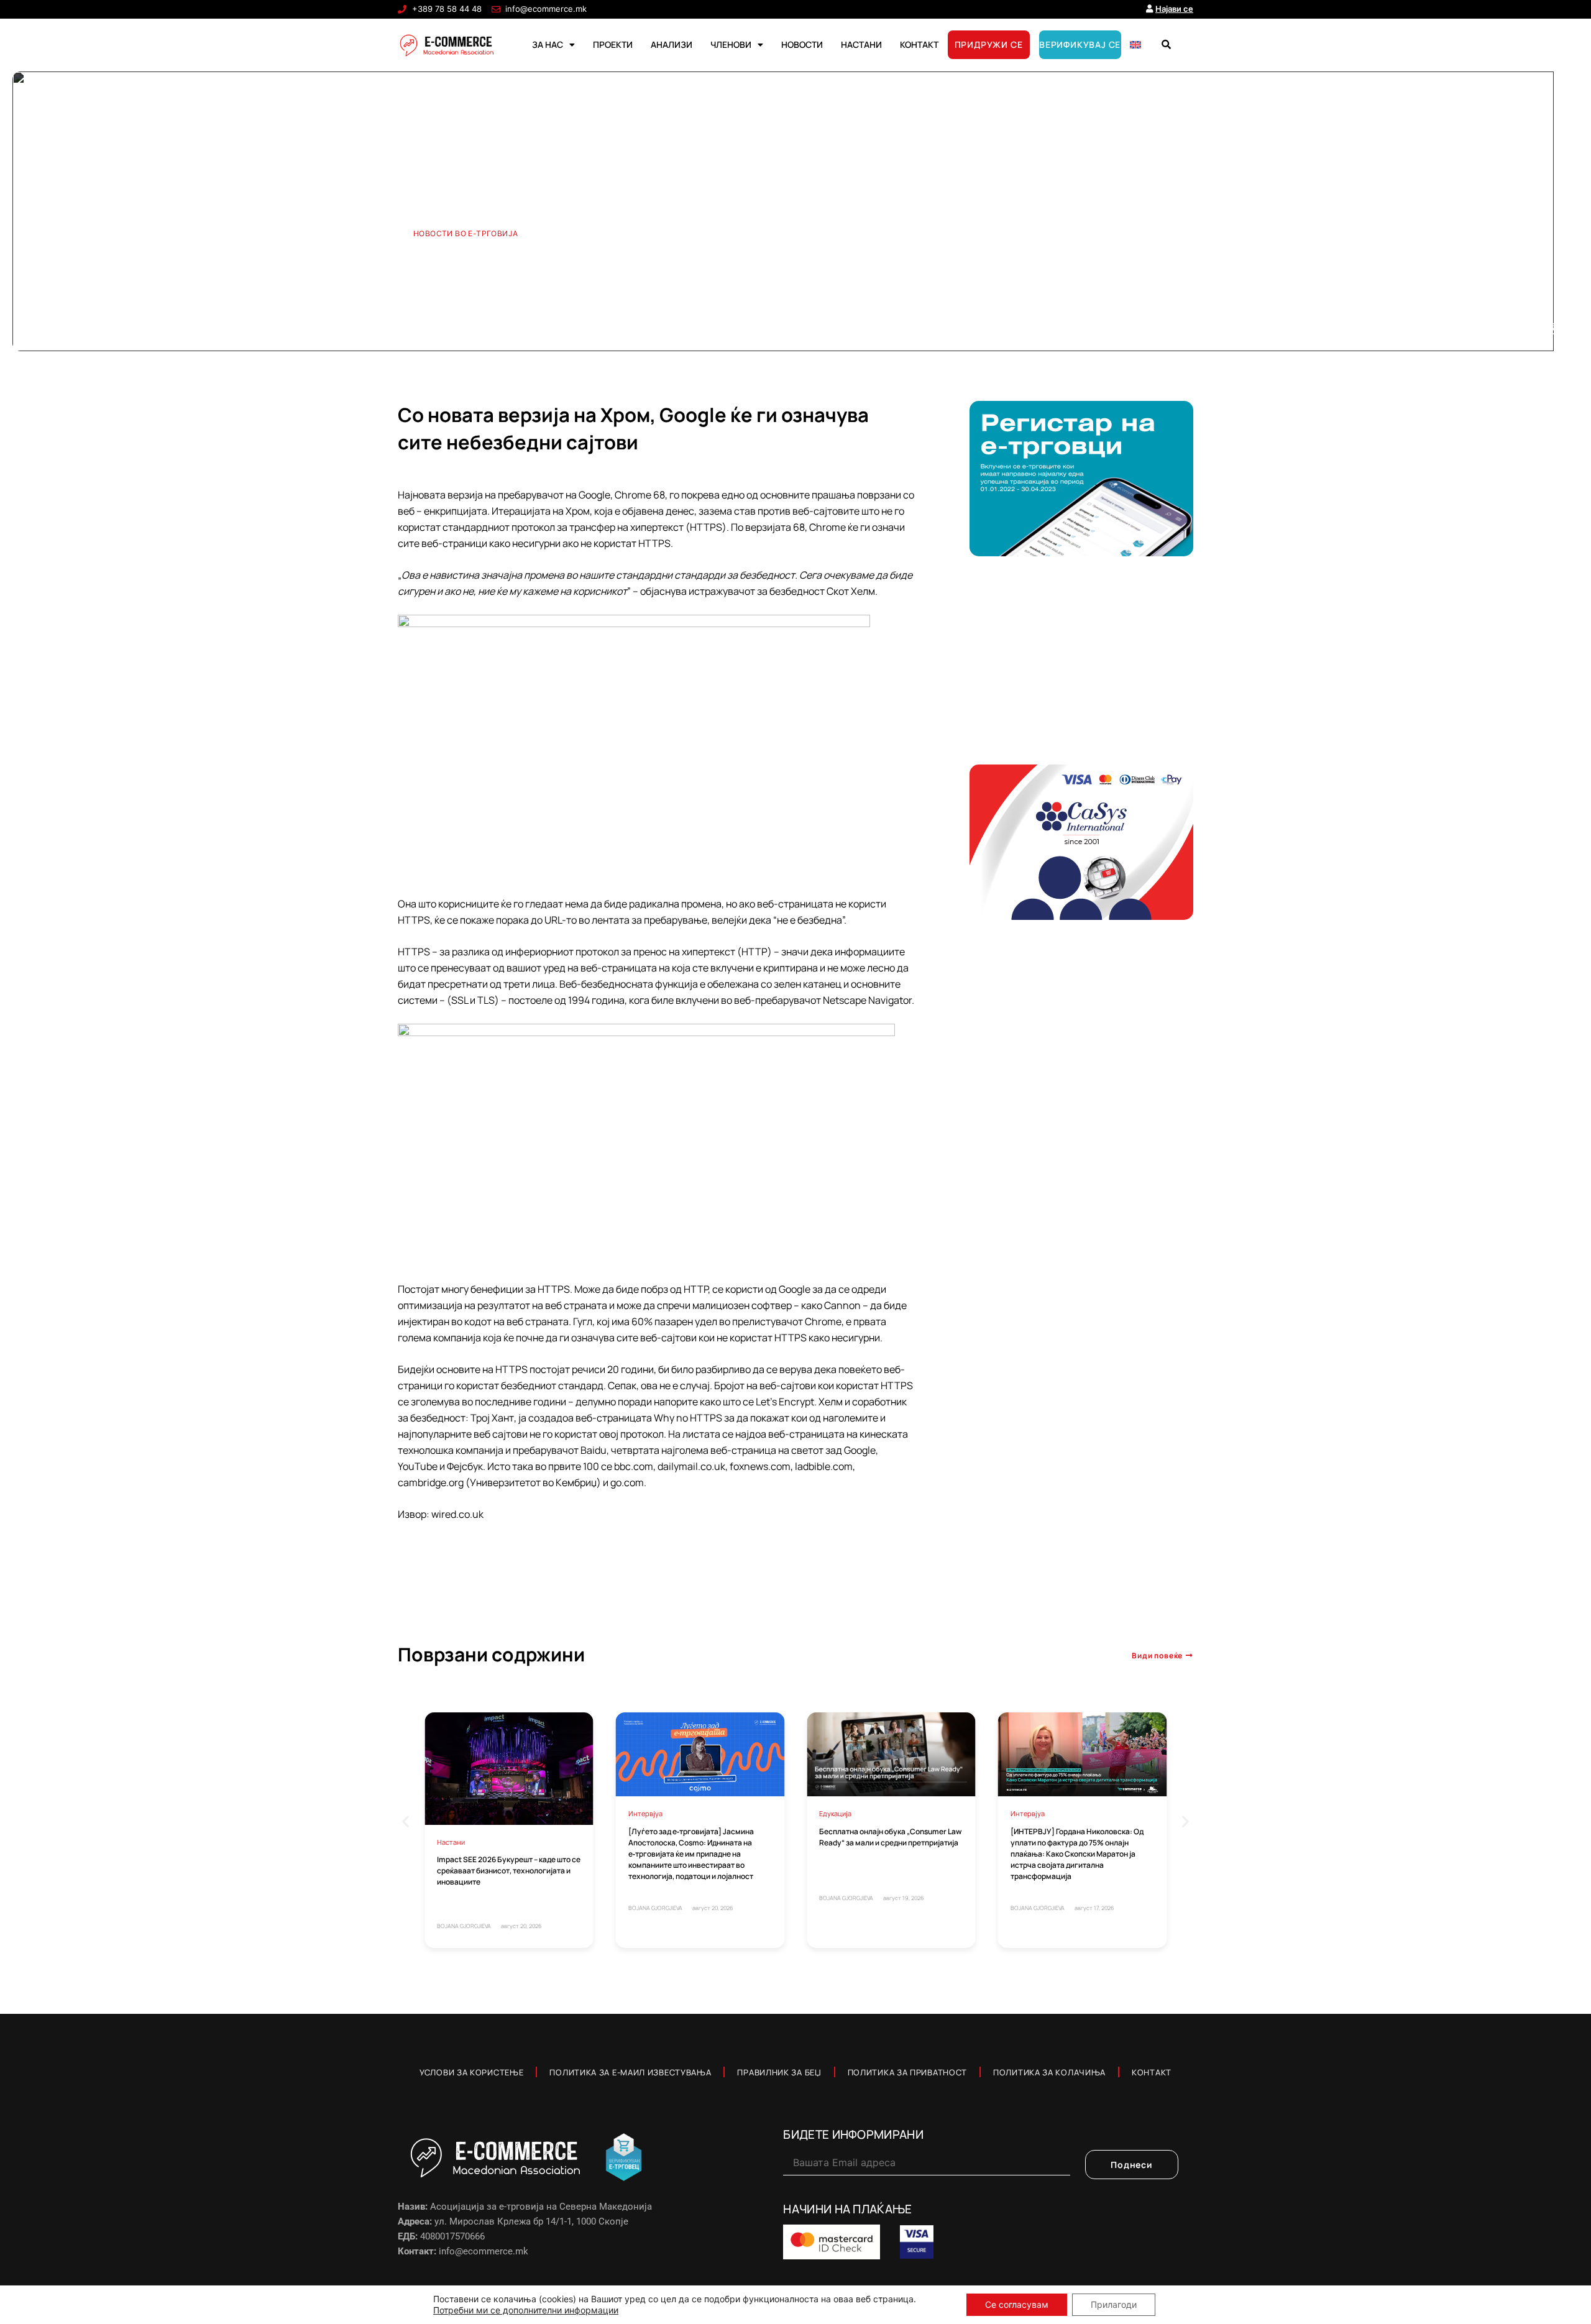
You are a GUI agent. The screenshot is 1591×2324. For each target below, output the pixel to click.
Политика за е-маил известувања (630, 2072)
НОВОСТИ (802, 44)
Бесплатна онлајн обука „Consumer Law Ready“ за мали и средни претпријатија (890, 1837)
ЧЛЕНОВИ (731, 44)
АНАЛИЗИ (672, 44)
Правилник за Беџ (779, 2072)
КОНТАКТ (919, 44)
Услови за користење (471, 2072)
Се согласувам (1017, 2304)
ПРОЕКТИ (613, 44)
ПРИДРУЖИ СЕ (989, 44)
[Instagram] (1551, 329)
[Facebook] (1488, 329)
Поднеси (1132, 2165)
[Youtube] (1509, 329)
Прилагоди (1114, 2304)
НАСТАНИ (861, 44)
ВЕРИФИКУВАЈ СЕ (1080, 44)
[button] (1166, 45)
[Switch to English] (1135, 45)
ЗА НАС (548, 44)
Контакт (1152, 2072)
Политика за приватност (907, 2072)
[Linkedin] (1530, 329)
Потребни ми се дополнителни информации (526, 2310)
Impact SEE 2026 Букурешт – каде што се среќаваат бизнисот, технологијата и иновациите (509, 1871)
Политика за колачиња (1049, 2072)
